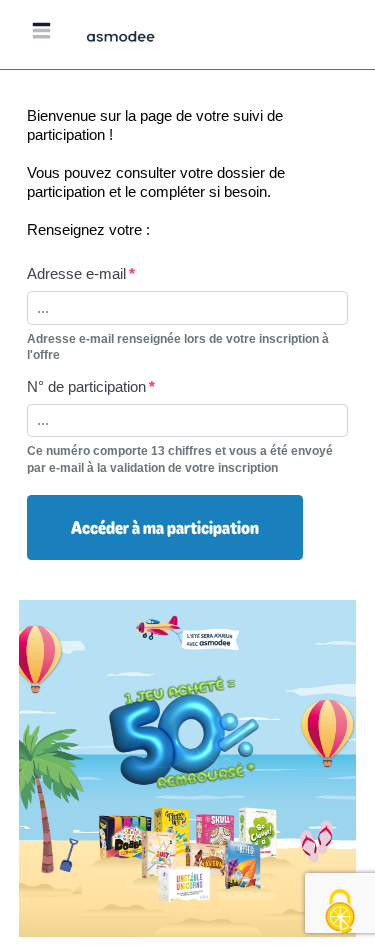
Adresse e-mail (76, 273)
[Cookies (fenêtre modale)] (340, 913)
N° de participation (86, 386)
